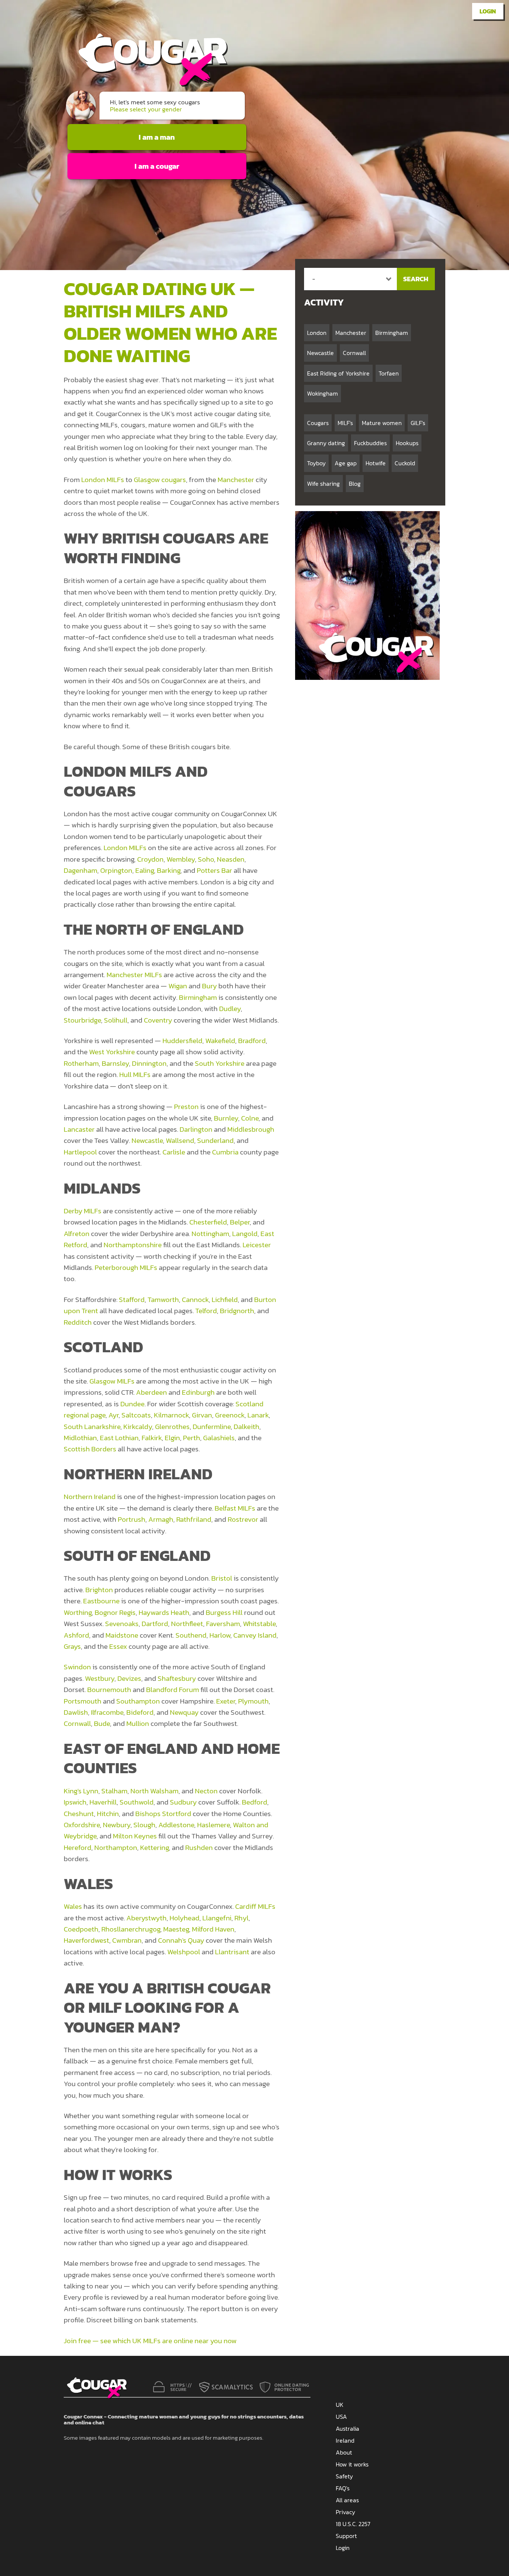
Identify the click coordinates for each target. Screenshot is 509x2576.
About (344, 2452)
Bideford (140, 1712)
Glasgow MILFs (112, 1381)
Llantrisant (232, 1952)
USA (341, 2417)
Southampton (138, 1701)
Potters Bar (214, 870)
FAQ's (343, 2488)
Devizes (129, 1678)
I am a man (157, 137)
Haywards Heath (164, 1612)
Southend (191, 1635)
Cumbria (225, 1152)
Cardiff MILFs (255, 1906)
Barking (169, 870)
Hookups (407, 443)
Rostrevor (243, 1519)
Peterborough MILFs (126, 1268)
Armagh (161, 1519)
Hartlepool (80, 1152)
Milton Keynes (135, 1836)
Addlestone (176, 1825)
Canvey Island (255, 1635)
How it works (352, 2464)
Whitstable (259, 1624)
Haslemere (214, 1825)
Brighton (99, 1590)
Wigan (178, 986)
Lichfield (225, 1300)
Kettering (154, 1848)
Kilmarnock (171, 1415)
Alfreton (77, 1234)
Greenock (230, 1415)
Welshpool (184, 1952)
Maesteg (176, 1929)
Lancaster (79, 1129)
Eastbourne (101, 1601)
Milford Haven (213, 1929)
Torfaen (389, 373)
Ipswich (75, 1802)
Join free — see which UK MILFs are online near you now (150, 2341)
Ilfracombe (107, 1712)
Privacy (345, 2512)
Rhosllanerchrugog (131, 1929)
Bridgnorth (237, 1311)
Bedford (255, 1802)
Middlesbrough (251, 1129)
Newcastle (147, 1140)
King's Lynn (81, 1791)
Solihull (116, 1020)
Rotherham (81, 1063)
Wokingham (323, 393)
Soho (206, 859)
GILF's (418, 423)
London (317, 333)
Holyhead (184, 1918)
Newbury (117, 1825)
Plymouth (253, 1701)
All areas (347, 2500)
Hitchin (108, 1814)
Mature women (382, 423)
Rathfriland (194, 1519)
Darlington (196, 1129)
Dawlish (76, 1712)
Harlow (220, 1635)
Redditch (78, 1322)
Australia (347, 2428)
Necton (206, 1791)
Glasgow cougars (160, 480)
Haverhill (103, 1802)
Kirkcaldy (138, 1427)
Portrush (132, 1519)
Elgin (172, 1438)
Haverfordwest (86, 1940)
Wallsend (180, 1140)
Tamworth (163, 1300)
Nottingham (210, 1234)
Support (346, 2536)
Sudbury (183, 1802)
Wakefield (220, 1041)
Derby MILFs (83, 1211)
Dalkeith (246, 1427)
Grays (72, 1646)
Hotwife (376, 463)
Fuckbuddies (370, 443)
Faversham (223, 1624)
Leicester (257, 1245)
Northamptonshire (133, 1245)
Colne (250, 1118)
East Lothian (119, 1438)
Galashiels (219, 1438)
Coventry (158, 1020)
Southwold (137, 1802)
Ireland (345, 2440)
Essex (118, 1646)
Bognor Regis (115, 1612)
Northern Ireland (90, 1497)
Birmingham (198, 997)
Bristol (222, 1578)
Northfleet (187, 1624)
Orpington (116, 870)
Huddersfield (182, 1041)
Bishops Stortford (163, 1814)
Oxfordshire (82, 1825)
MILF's (345, 423)
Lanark (258, 1415)
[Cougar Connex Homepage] (146, 84)
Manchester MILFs (134, 975)
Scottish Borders (90, 1449)
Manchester (236, 480)
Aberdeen (151, 1392)
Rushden (199, 1848)
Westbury (100, 1678)
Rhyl (241, 1918)
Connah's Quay (181, 1940)
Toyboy (316, 463)
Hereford (78, 1848)
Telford (206, 1311)
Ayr (113, 1415)
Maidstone (122, 1635)
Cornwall (77, 1723)
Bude (102, 1723)
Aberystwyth (146, 1918)
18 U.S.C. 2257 (353, 2524)
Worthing (78, 1612)
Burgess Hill (224, 1612)
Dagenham (80, 870)
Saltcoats (136, 1415)
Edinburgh (198, 1392)
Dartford (155, 1624)
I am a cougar (157, 166)
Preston (186, 1107)
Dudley (230, 1009)
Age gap (346, 463)
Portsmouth (83, 1701)
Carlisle (174, 1152)
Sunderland (215, 1140)
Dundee (132, 1404)
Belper (240, 1222)
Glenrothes (172, 1427)
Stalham (114, 1791)
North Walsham (154, 1791)
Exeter (226, 1701)
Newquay (184, 1712)
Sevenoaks (122, 1624)
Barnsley (115, 1063)
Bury (209, 986)
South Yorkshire (220, 1063)
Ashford (76, 1635)
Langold (245, 1234)
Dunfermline (212, 1427)
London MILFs (103, 480)
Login (488, 11)
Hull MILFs (135, 1075)
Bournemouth (109, 1690)
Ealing (145, 870)
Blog (355, 484)
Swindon (77, 1667)
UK (340, 2405)
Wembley (181, 859)
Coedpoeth (81, 1929)
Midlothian (80, 1438)
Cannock (195, 1300)
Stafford (132, 1300)
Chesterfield (208, 1222)
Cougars (318, 423)
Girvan (202, 1415)
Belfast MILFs (235, 1508)
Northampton (116, 1848)
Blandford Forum (173, 1690)
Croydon (150, 859)
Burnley (226, 1118)
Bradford (252, 1041)
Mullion (138, 1723)
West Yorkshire (112, 1052)
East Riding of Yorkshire (338, 373)
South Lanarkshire (92, 1427)
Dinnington (149, 1063)
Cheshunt (79, 1814)
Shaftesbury (177, 1678)
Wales (73, 1906)
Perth (192, 1438)
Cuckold (405, 463)
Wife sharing (323, 484)
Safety (344, 2476)
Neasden (231, 859)
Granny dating (326, 443)
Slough (144, 1825)
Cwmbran (127, 1940)
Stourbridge (82, 1020)
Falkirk (152, 1438)
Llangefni (217, 1918)
